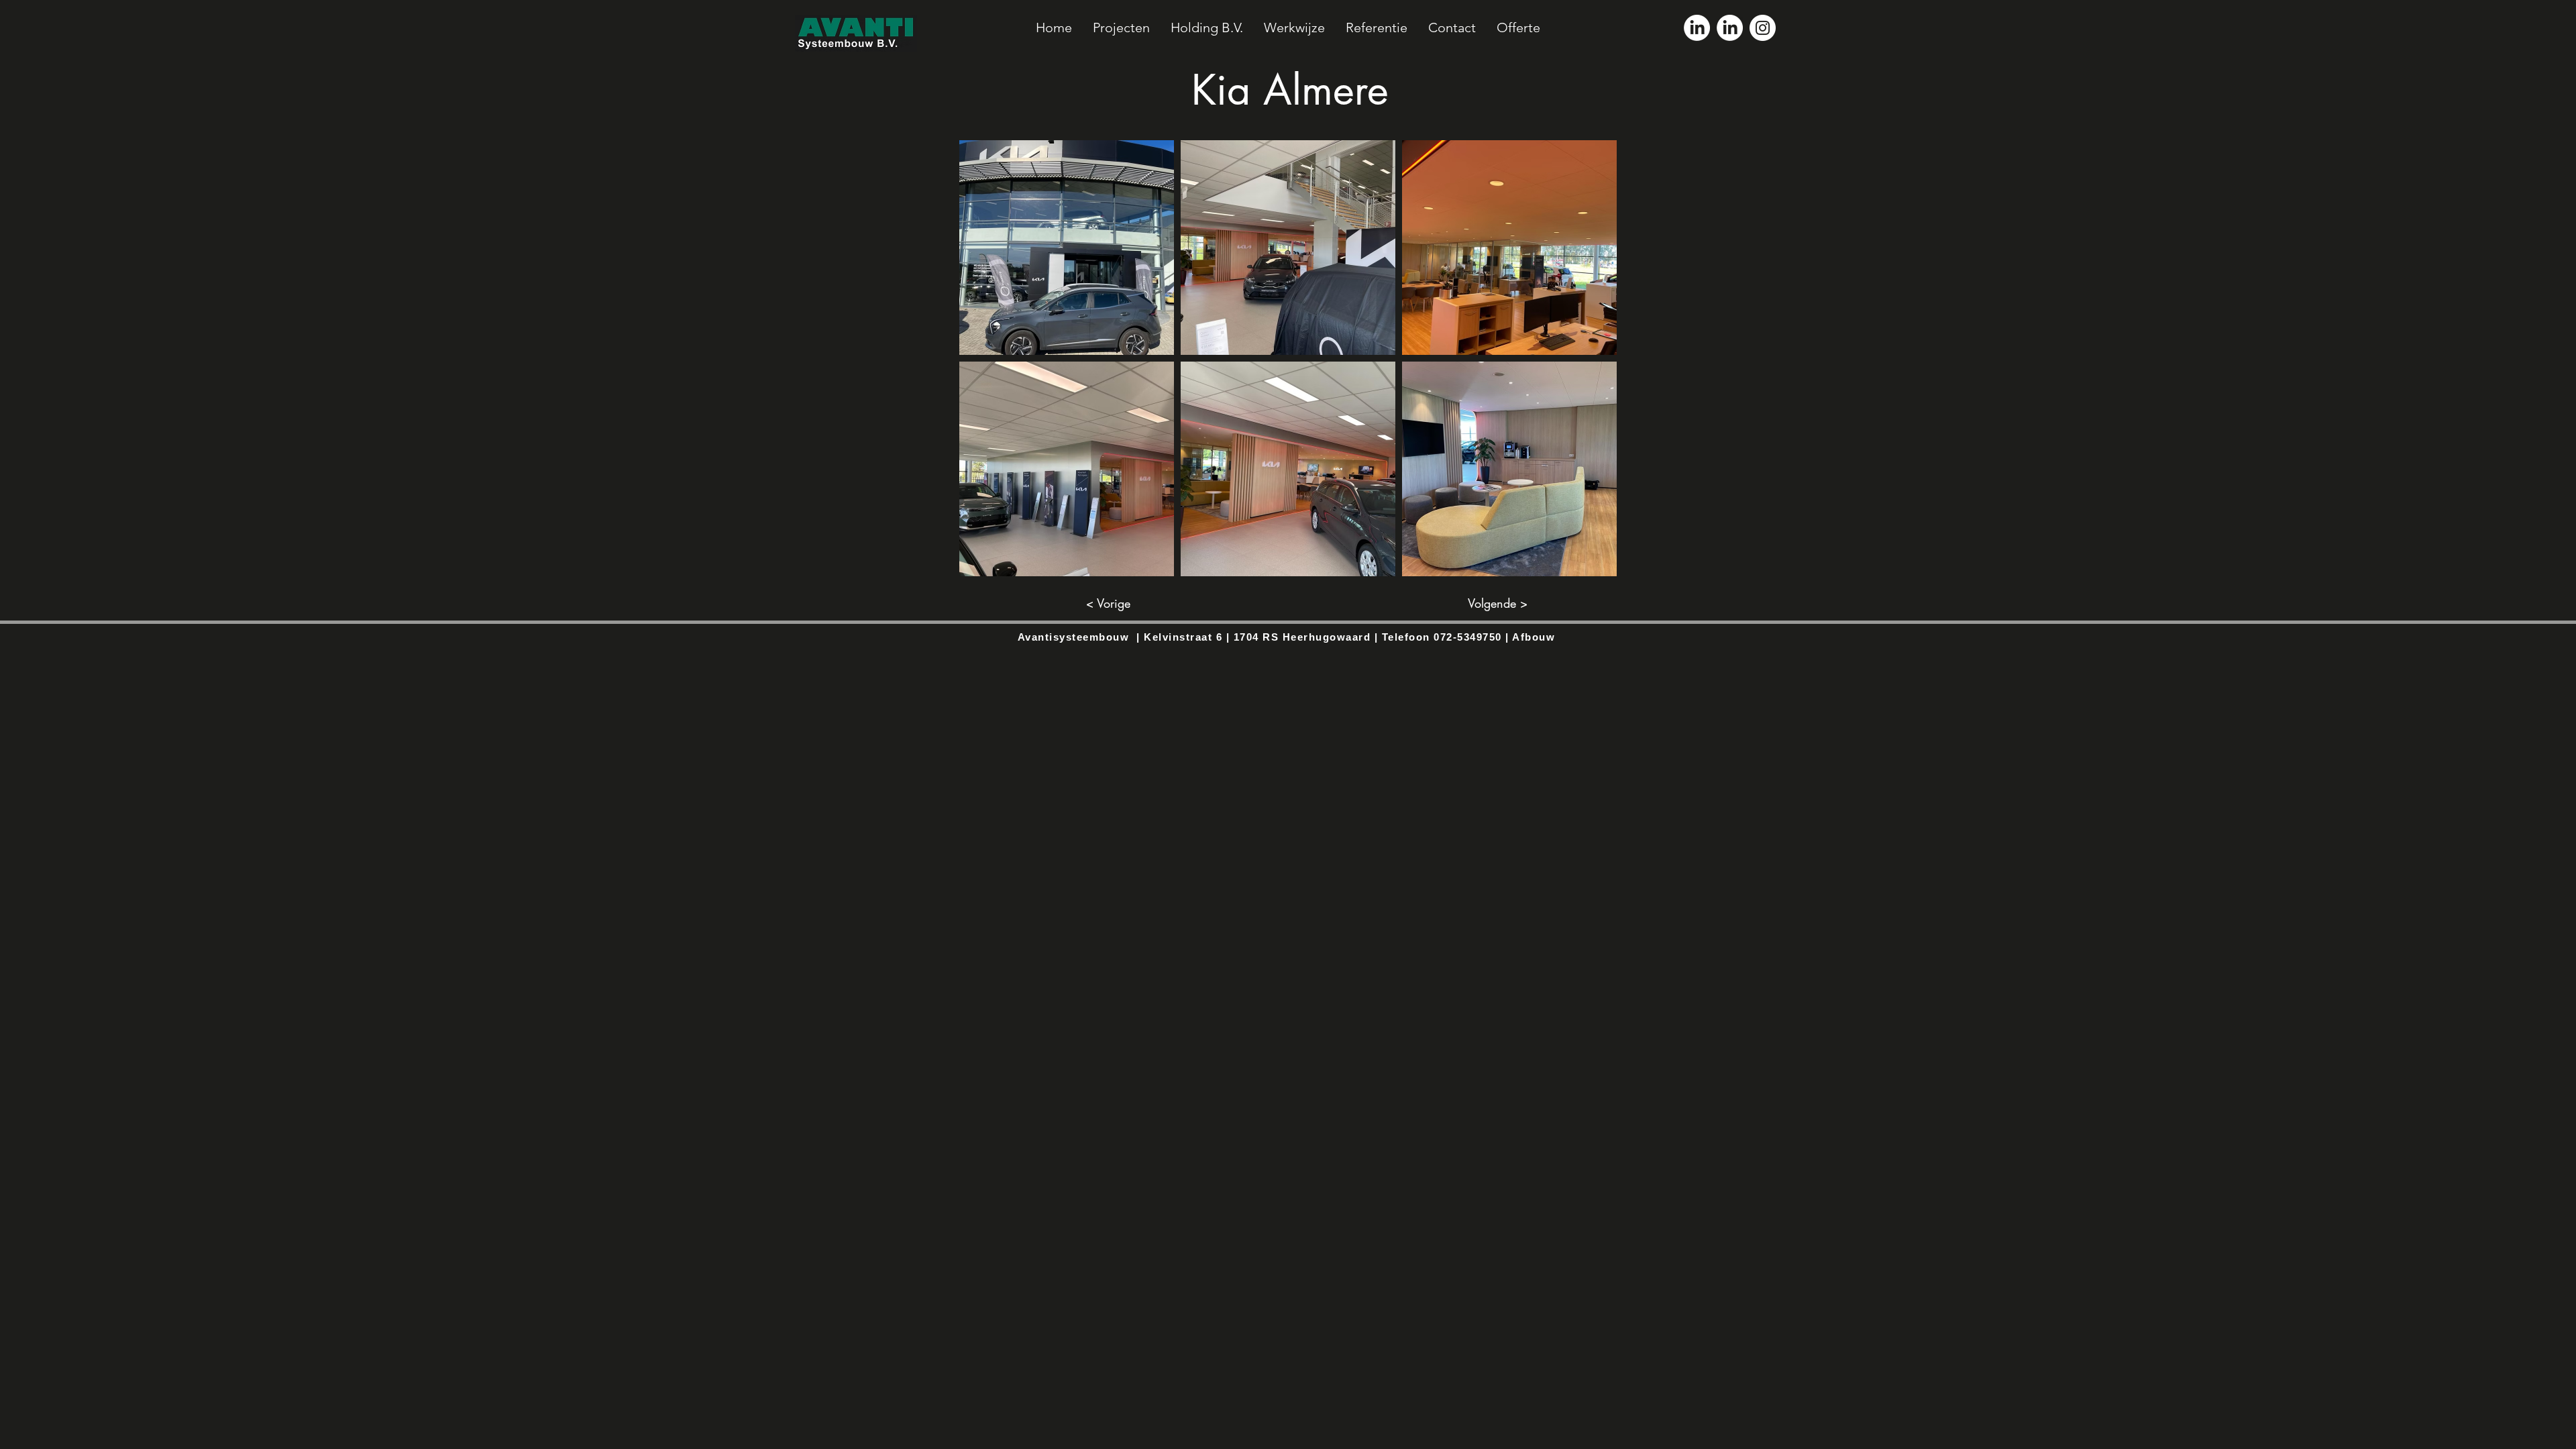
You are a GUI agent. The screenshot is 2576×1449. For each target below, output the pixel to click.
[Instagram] (1763, 28)
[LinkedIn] (1697, 28)
